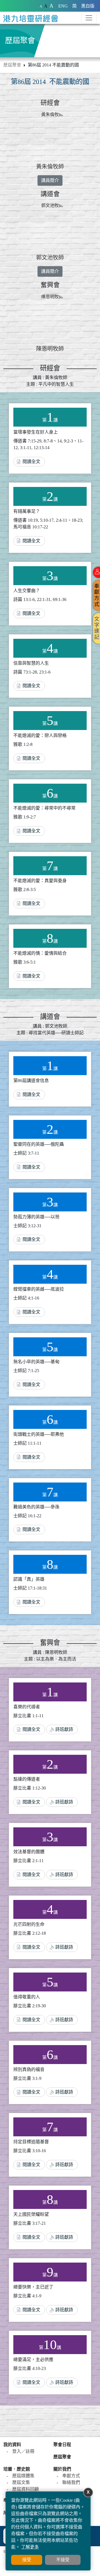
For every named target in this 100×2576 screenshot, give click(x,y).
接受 (27, 2560)
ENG (63, 6)
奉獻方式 (71, 2476)
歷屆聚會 (12, 65)
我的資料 (12, 2445)
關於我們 (62, 2469)
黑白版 (88, 6)
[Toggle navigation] (89, 18)
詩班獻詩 (64, 1729)
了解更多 (30, 2547)
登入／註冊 (23, 2451)
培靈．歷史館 (17, 2469)
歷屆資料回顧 (26, 2489)
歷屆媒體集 (23, 2476)
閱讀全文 (31, 461)
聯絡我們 (71, 2482)
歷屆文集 (21, 2482)
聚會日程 (62, 2445)
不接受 (63, 2560)
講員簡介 (50, 180)
